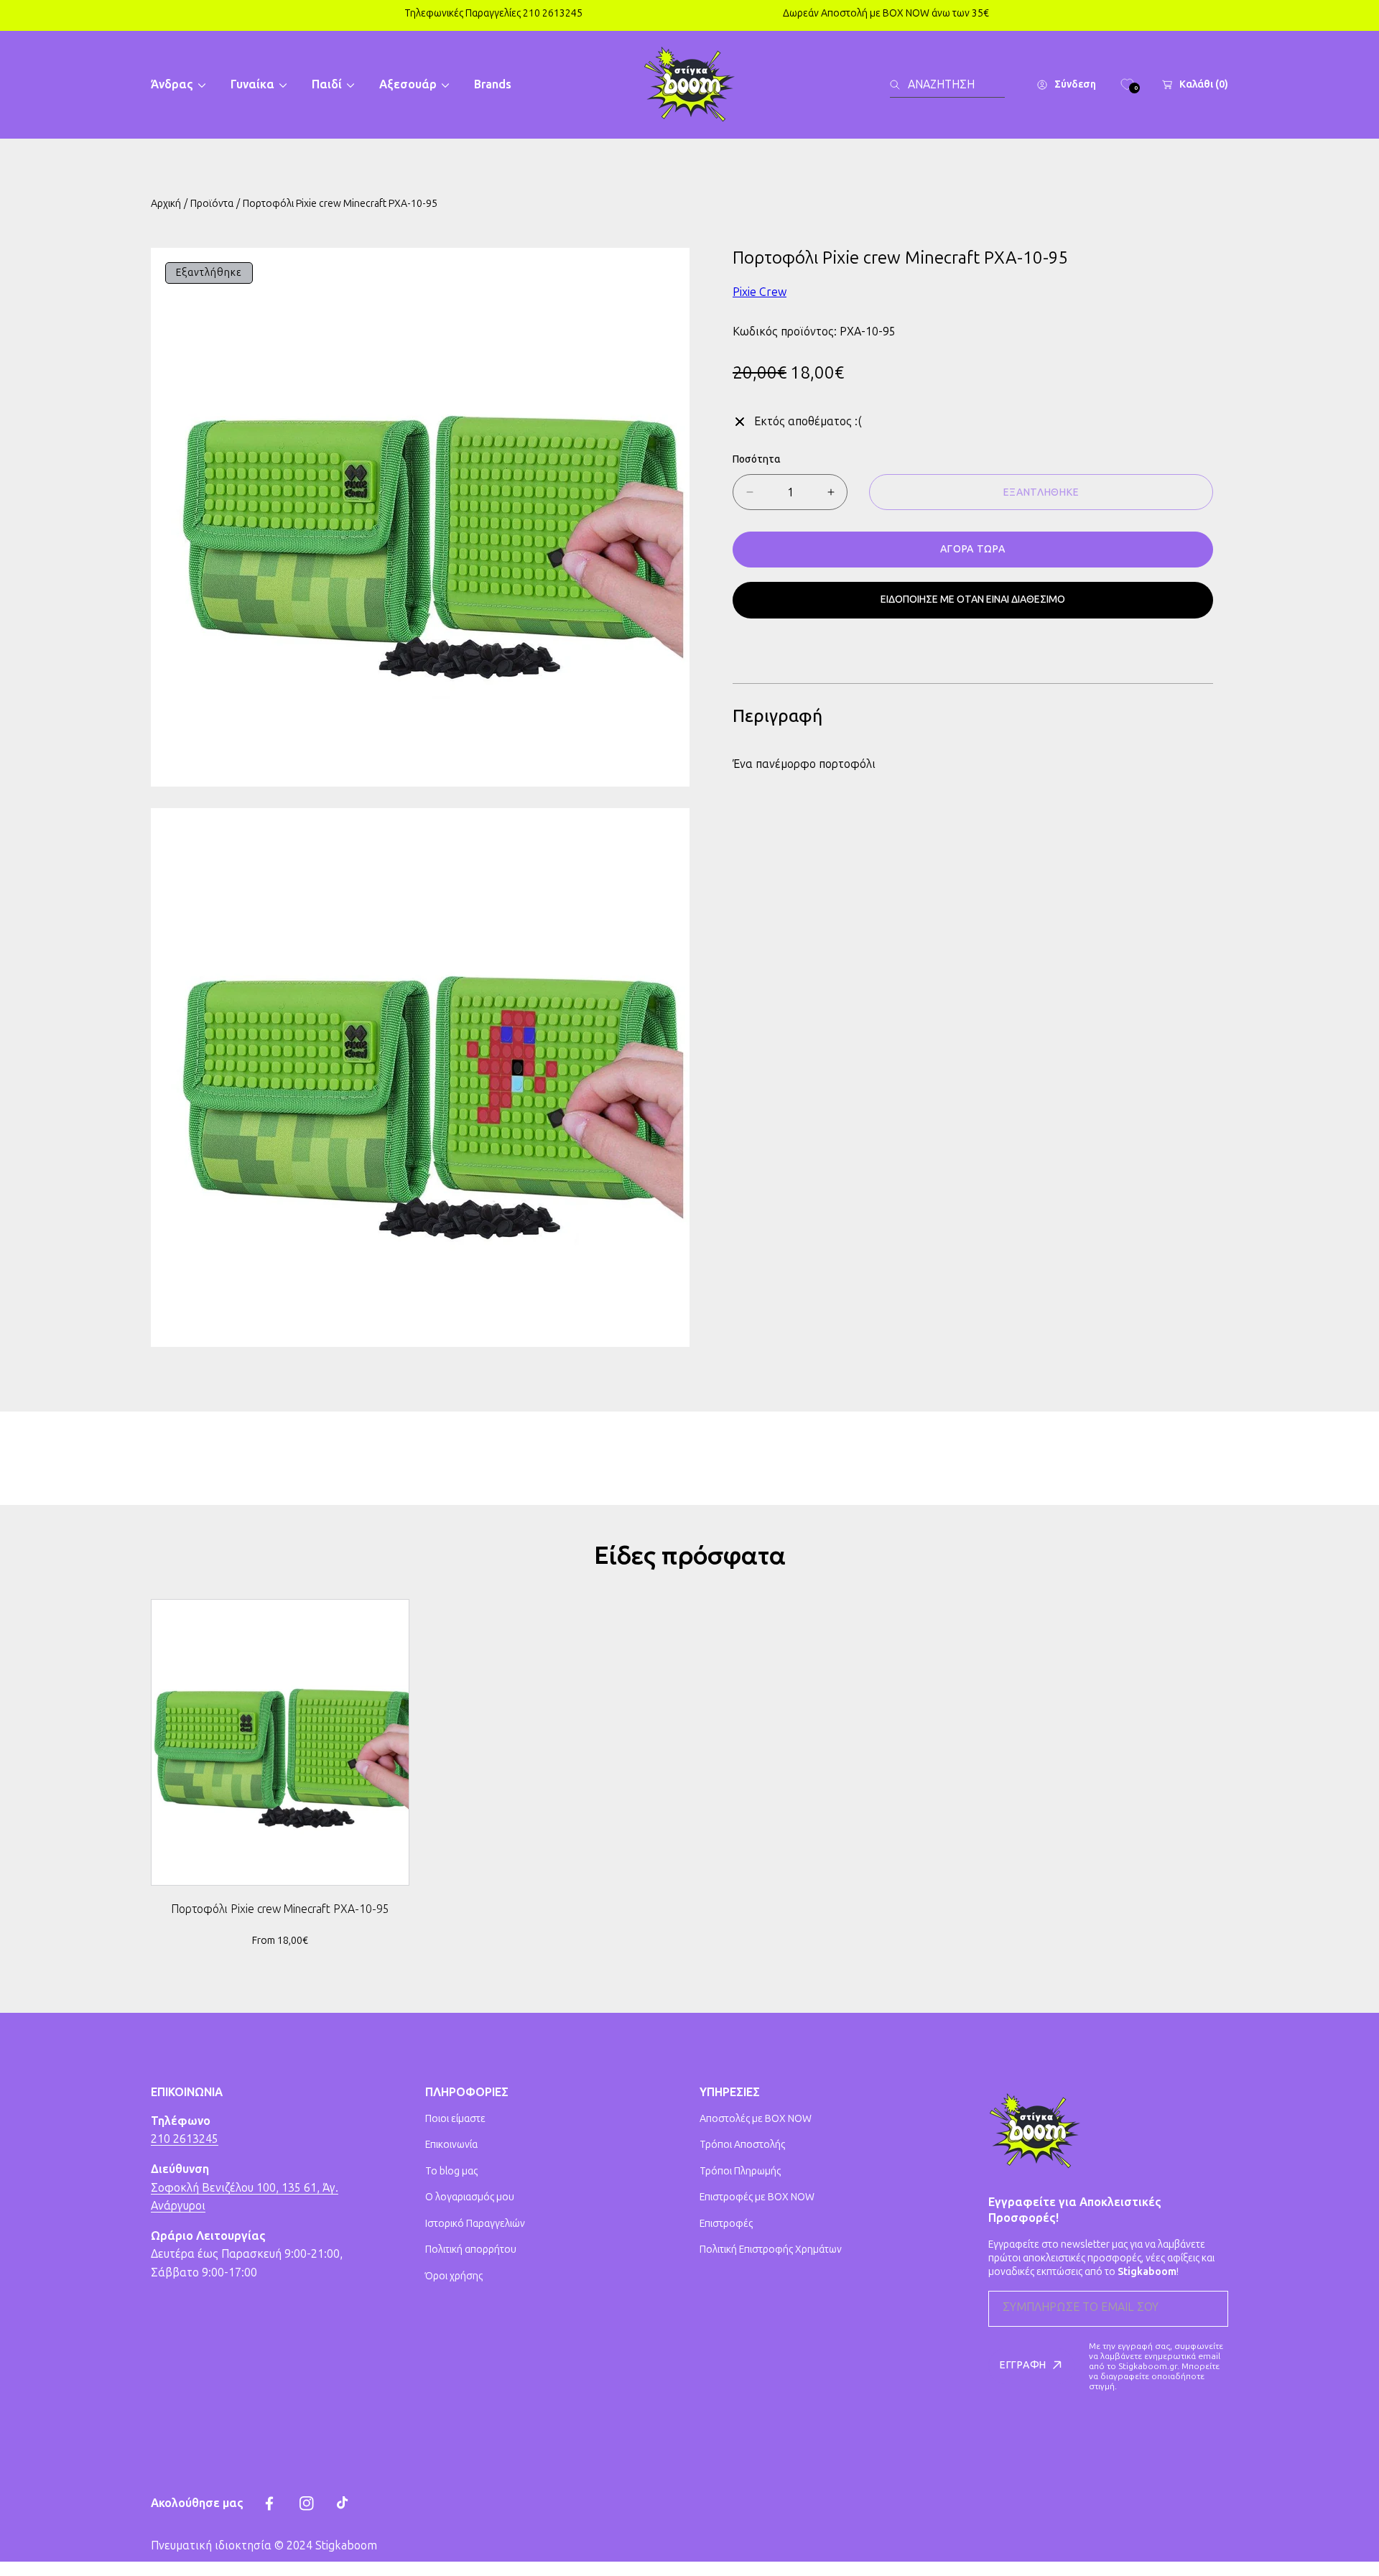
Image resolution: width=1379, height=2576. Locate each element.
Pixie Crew (760, 292)
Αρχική (166, 204)
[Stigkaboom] (689, 85)
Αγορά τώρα (972, 549)
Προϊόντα (212, 204)
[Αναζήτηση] (899, 85)
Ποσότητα (757, 459)
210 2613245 (185, 2139)
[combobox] (947, 85)
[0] (1127, 85)
